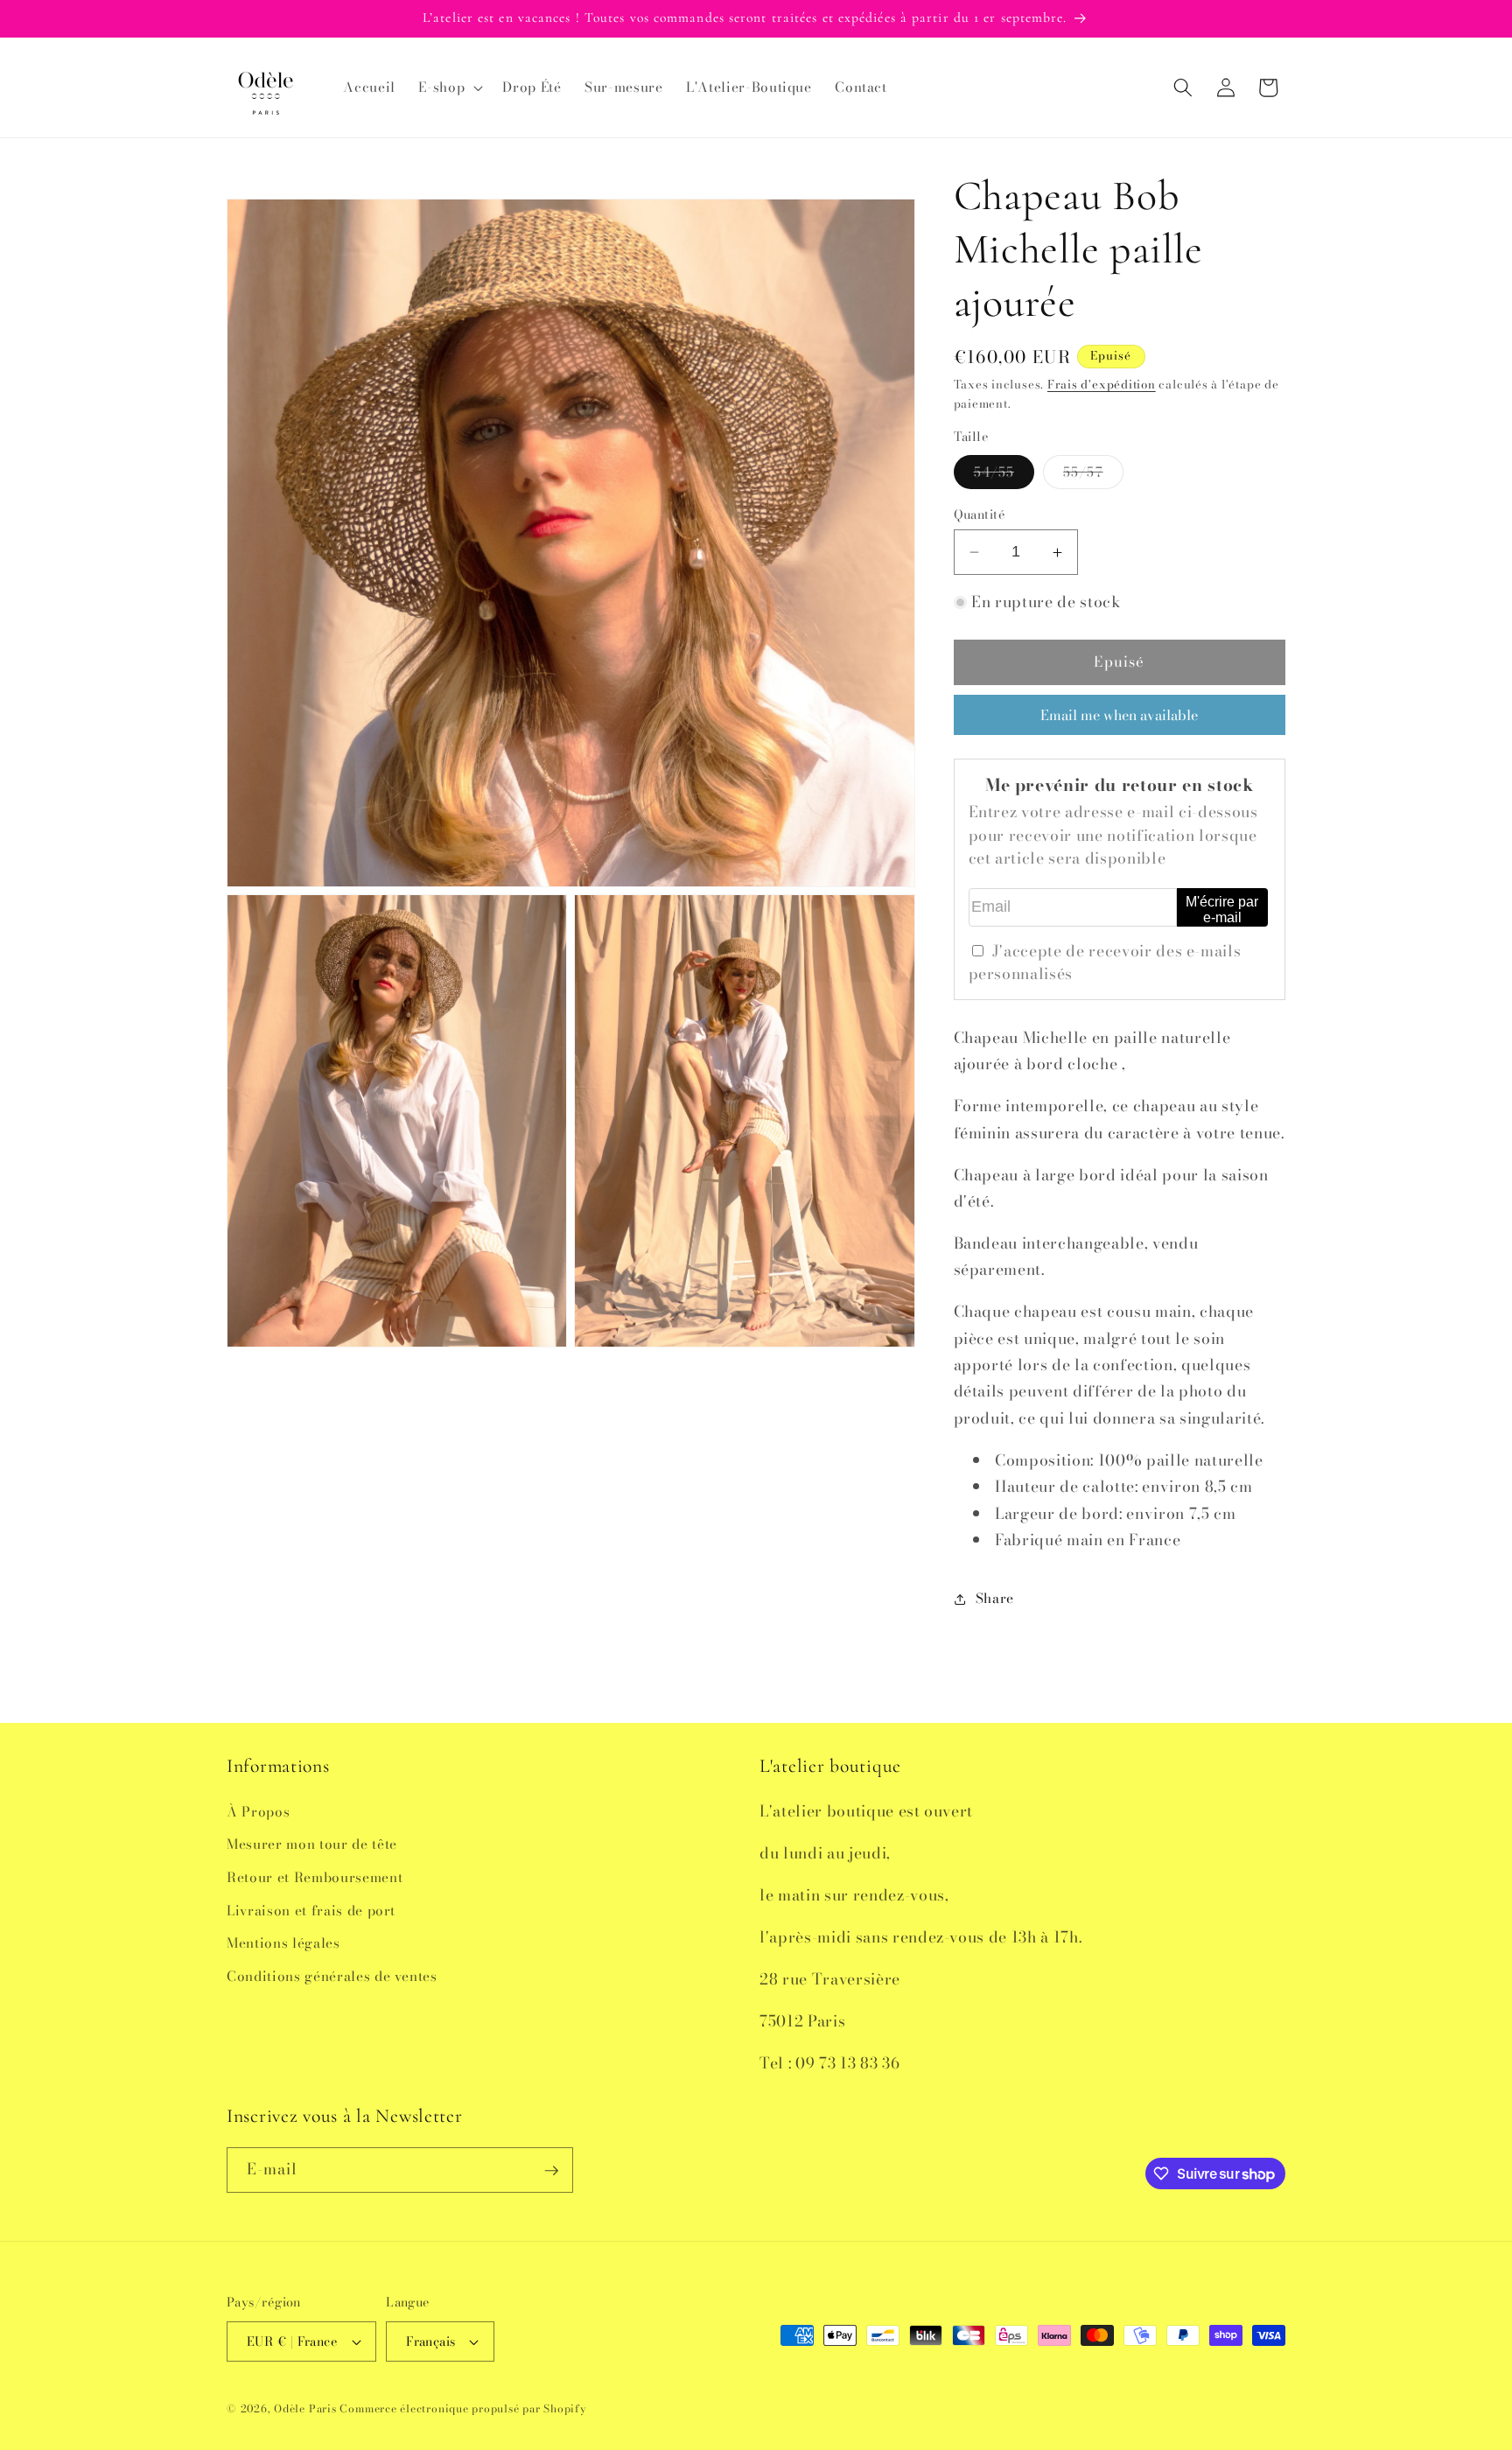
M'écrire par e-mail (1222, 910)
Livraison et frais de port (311, 1910)
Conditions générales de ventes (332, 1975)
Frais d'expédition (1102, 385)
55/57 (1093, 475)
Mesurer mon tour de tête (312, 1844)
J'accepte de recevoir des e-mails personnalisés (1105, 962)
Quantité (980, 515)
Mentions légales (283, 1943)
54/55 (1004, 475)
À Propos (258, 1811)
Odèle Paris (305, 2408)
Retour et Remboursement (315, 1876)
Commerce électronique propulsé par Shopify (463, 2408)
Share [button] (995, 1598)
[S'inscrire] (551, 2171)
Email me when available (1119, 715)
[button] (449, 87)
